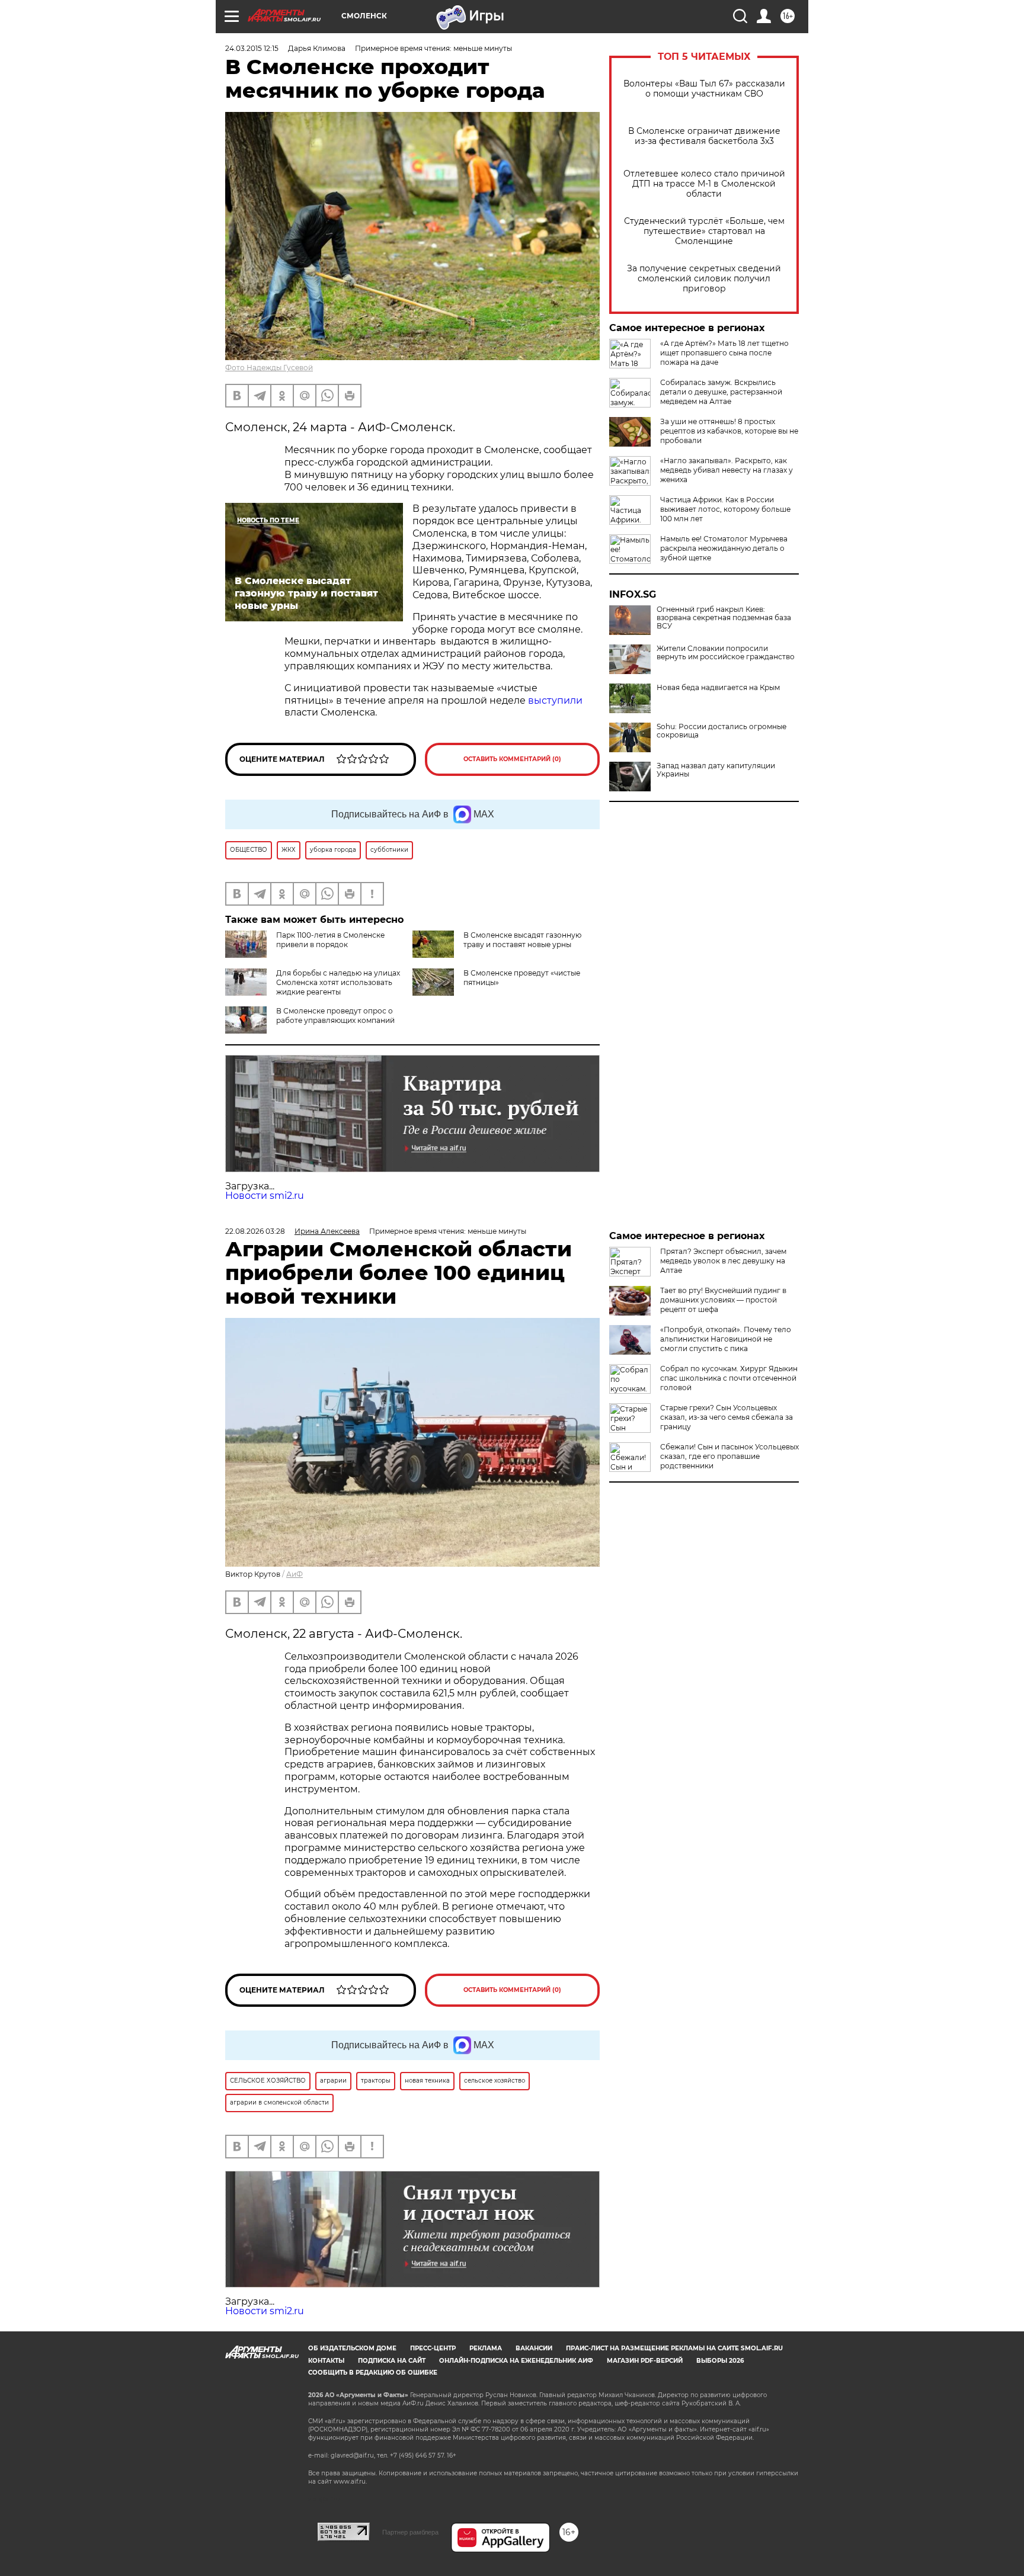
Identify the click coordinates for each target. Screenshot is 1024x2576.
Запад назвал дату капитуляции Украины (716, 770)
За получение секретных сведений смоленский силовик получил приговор (704, 279)
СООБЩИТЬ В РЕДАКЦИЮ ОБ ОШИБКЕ (373, 2373)
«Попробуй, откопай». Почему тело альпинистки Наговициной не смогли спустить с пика (726, 1339)
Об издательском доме (352, 2348)
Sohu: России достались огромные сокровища (721, 731)
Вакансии (534, 2348)
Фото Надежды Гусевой (269, 368)
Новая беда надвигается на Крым (718, 688)
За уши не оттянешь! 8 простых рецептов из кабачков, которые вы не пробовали (729, 431)
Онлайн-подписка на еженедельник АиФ (516, 2361)
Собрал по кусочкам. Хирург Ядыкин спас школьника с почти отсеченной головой (729, 1378)
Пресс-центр (433, 2348)
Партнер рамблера (410, 2532)
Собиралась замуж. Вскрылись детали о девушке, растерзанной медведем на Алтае (721, 392)
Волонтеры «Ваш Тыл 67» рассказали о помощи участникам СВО (704, 89)
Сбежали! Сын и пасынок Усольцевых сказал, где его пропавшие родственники (729, 1456)
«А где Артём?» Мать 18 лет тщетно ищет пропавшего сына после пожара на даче (724, 353)
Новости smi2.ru (265, 1196)
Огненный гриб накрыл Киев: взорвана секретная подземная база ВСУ (724, 618)
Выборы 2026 (720, 2361)
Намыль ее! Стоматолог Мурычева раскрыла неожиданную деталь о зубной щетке (724, 548)
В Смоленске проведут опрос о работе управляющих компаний (335, 1016)
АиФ (295, 1574)
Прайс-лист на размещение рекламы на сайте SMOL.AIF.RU (674, 2348)
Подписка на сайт (392, 2361)
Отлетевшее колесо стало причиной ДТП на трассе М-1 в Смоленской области (704, 184)
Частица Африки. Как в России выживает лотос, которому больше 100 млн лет (725, 509)
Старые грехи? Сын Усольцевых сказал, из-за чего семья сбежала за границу (727, 1417)
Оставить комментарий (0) (512, 759)
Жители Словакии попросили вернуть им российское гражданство (726, 653)
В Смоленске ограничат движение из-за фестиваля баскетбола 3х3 (704, 136)
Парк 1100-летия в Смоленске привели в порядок (330, 940)
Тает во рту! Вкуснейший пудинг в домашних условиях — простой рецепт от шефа (723, 1300)
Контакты (326, 2361)
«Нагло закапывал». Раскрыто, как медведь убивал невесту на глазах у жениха (727, 470)
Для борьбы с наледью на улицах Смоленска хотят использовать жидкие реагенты (338, 982)
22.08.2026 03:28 (255, 1231)
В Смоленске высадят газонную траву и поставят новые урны (522, 940)
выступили (555, 700)
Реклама (486, 2348)
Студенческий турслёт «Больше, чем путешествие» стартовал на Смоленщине (704, 231)
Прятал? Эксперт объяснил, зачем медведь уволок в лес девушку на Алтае (723, 1261)
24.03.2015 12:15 (252, 48)
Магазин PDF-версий (645, 2361)
